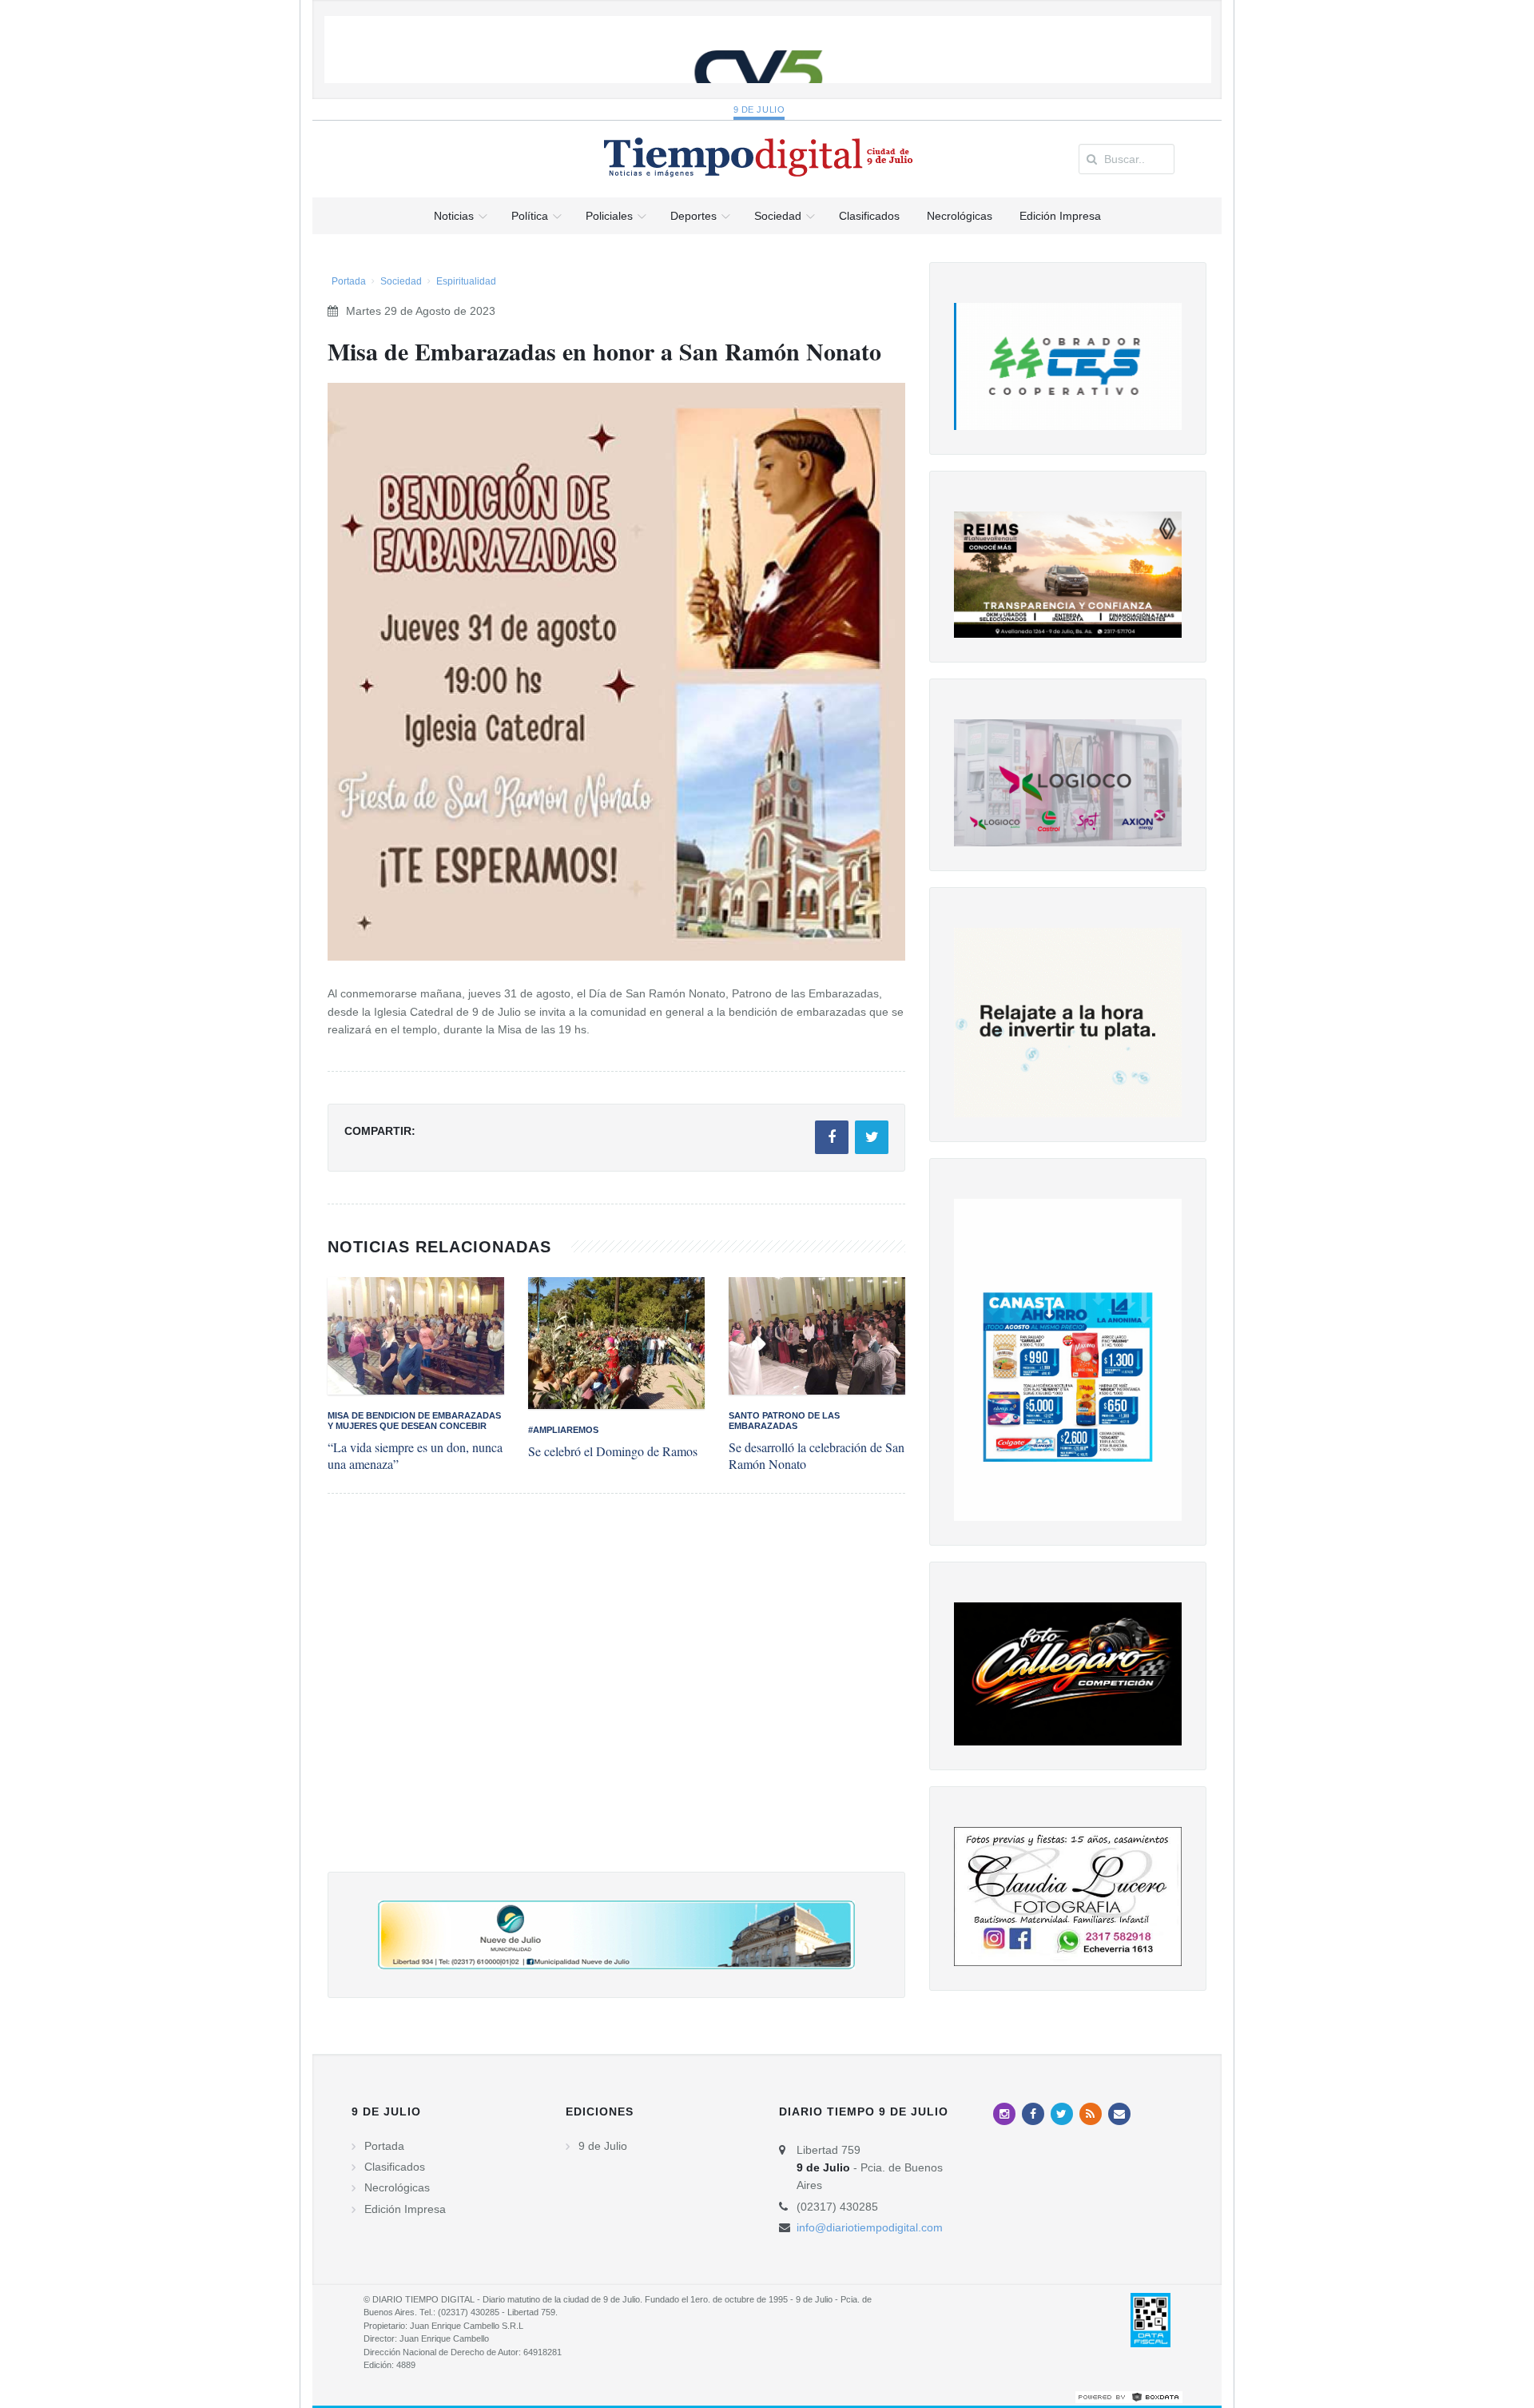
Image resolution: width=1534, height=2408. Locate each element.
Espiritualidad (466, 281)
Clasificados (395, 2167)
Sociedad (401, 281)
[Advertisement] (616, 1699)
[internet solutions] (1129, 2397)
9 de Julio (759, 109)
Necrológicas (397, 2187)
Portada (349, 281)
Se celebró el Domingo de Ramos (613, 1451)
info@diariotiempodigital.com (870, 2227)
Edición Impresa (405, 2209)
